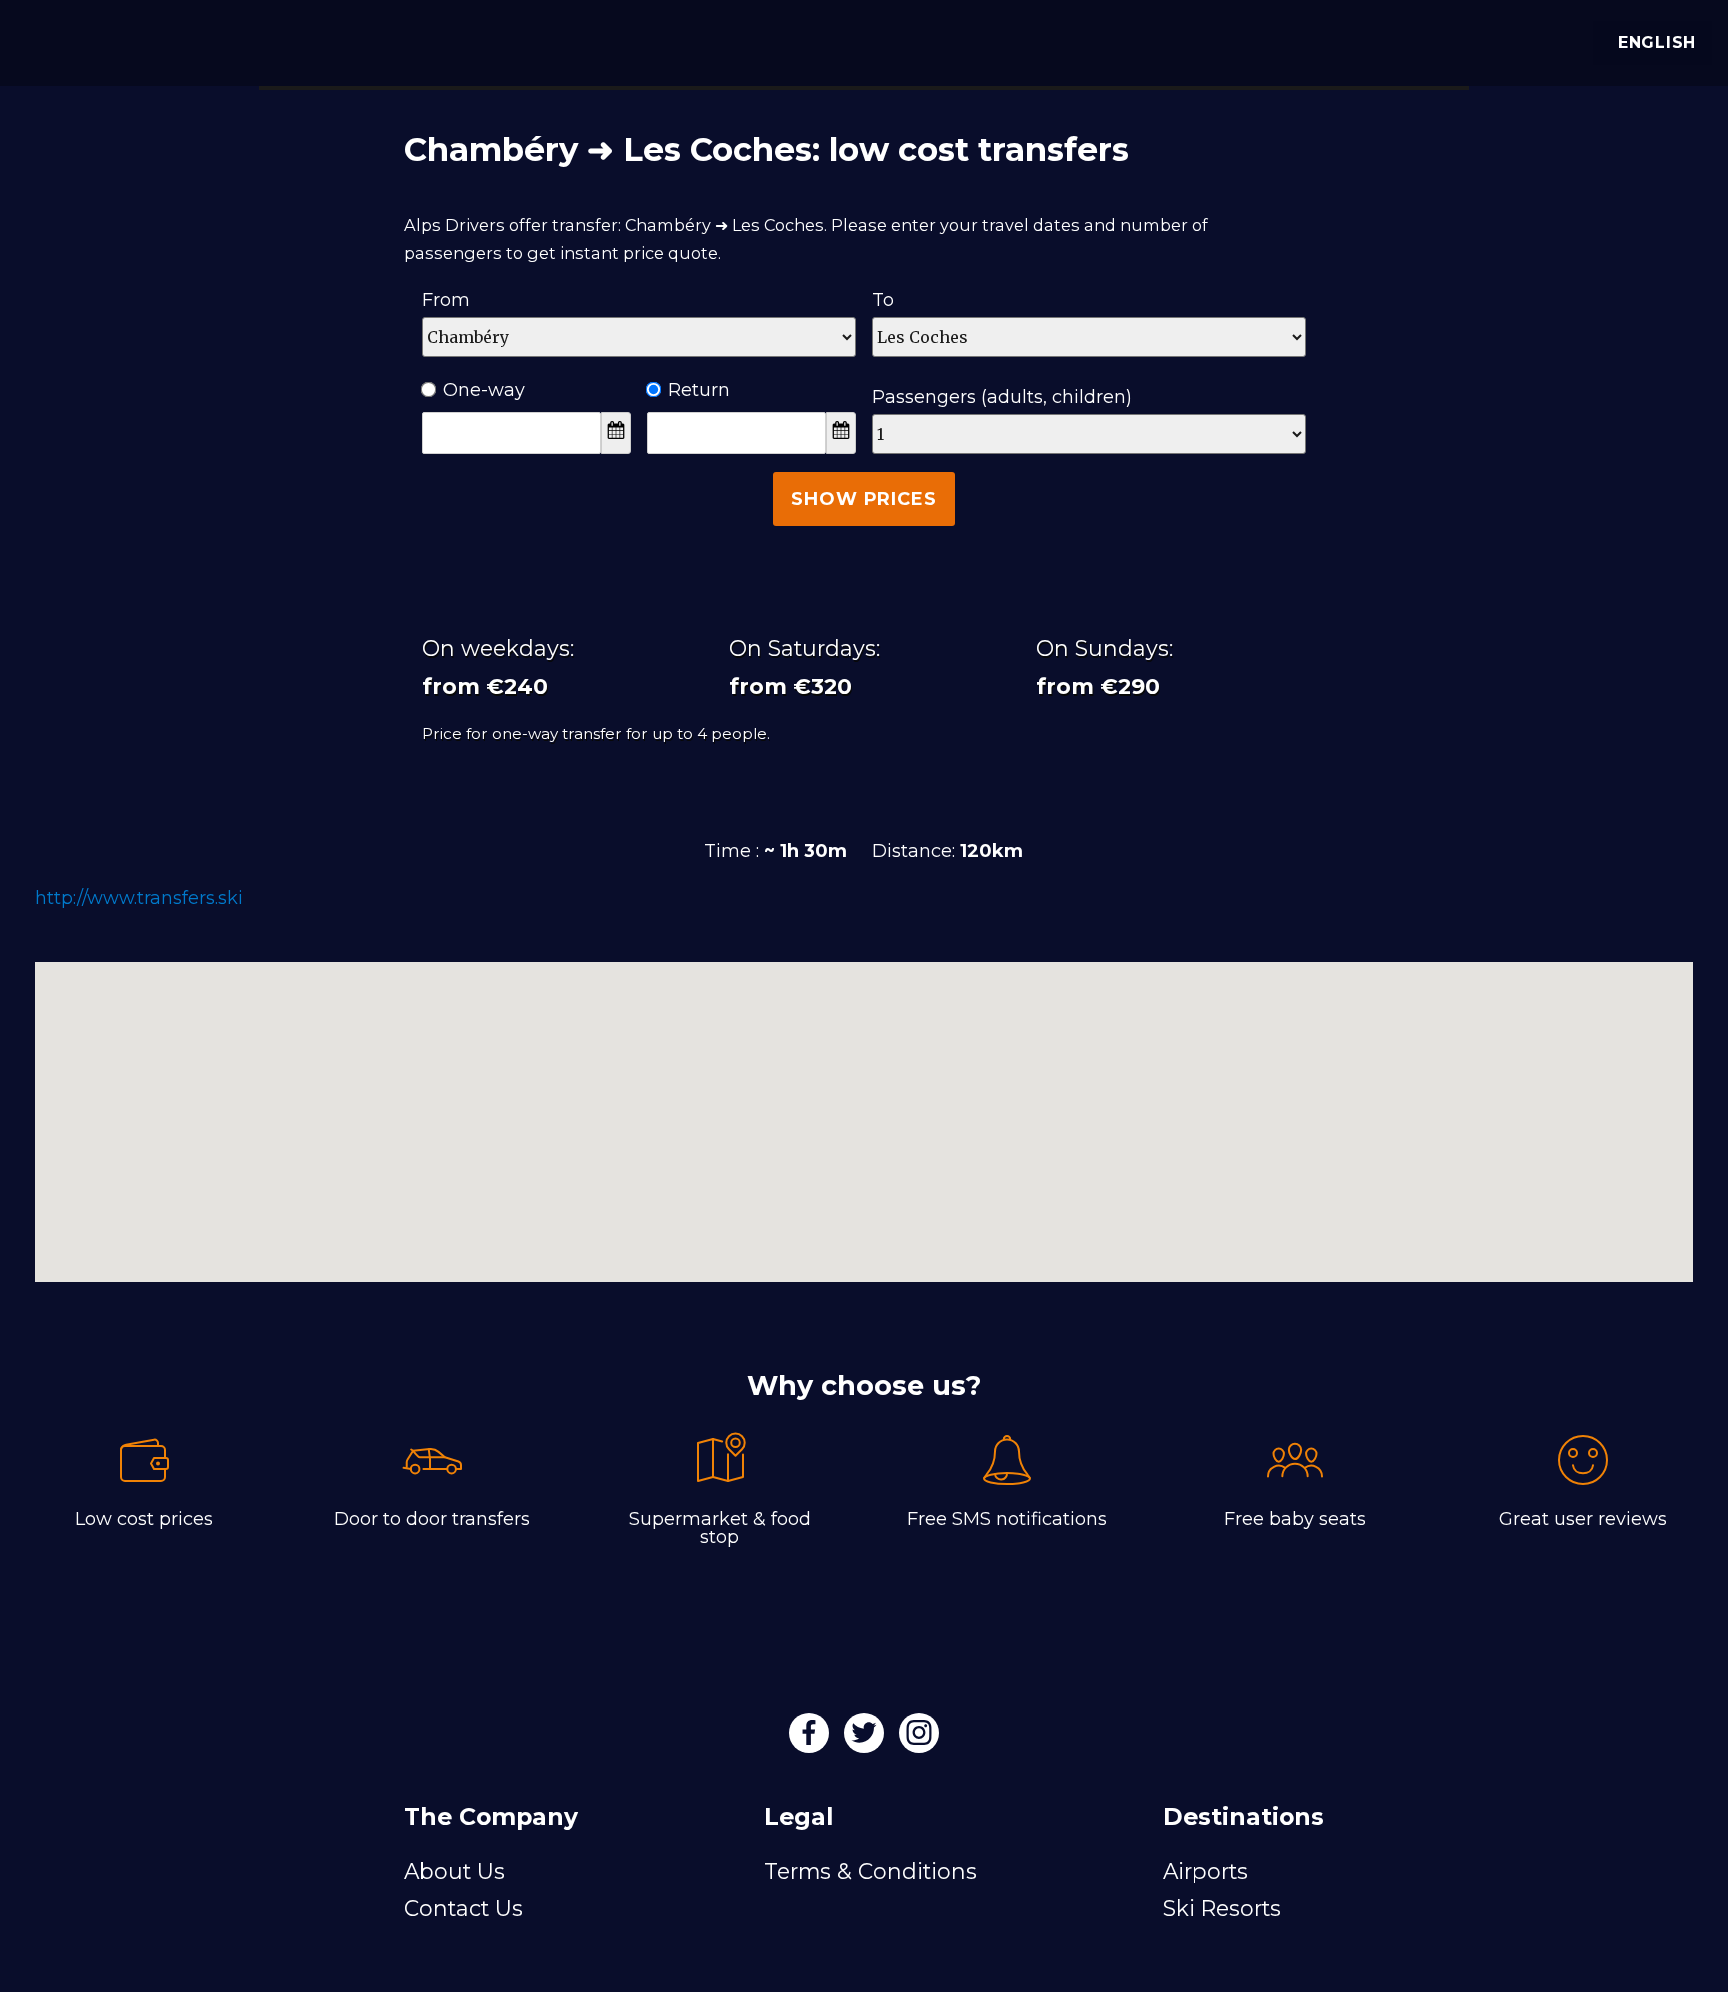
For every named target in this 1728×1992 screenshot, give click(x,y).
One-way (484, 390)
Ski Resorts (1222, 1908)
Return (699, 390)
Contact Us (463, 1908)
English (1657, 42)
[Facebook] (811, 1739)
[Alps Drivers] (44, 40)
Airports (1205, 1871)
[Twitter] (866, 1739)
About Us (454, 1871)
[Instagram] (919, 1739)
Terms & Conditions (870, 1871)
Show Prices (863, 499)
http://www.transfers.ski (139, 898)
